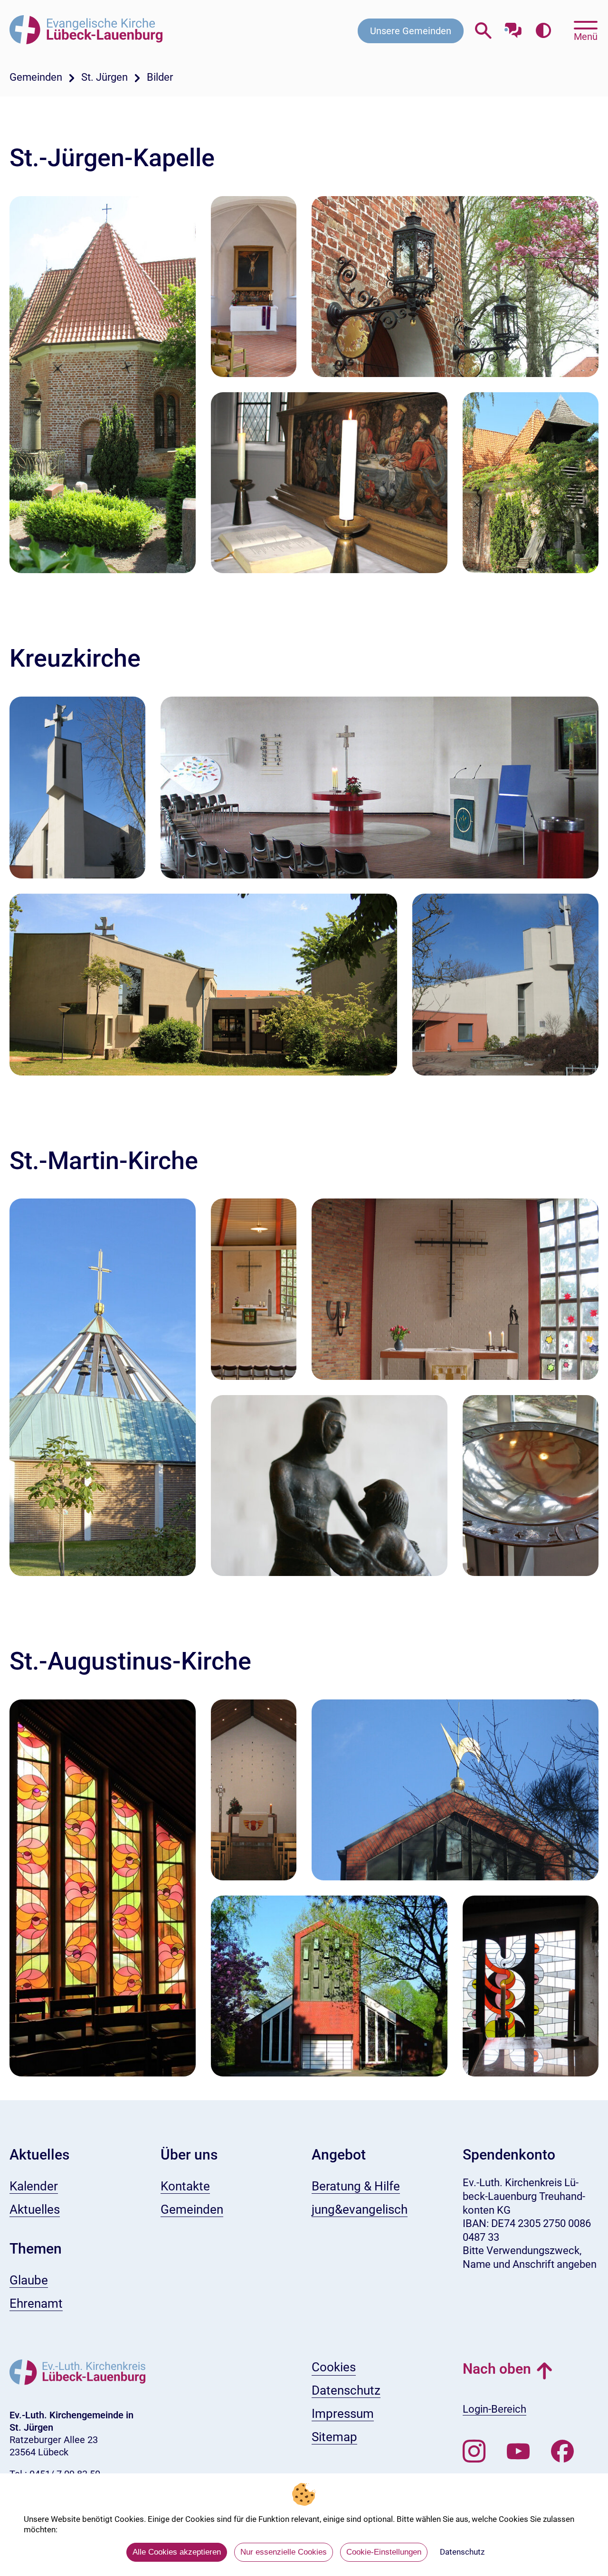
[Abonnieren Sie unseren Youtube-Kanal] (518, 2452)
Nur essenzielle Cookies (284, 2552)
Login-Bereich (494, 2409)
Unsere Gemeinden (411, 31)
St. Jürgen (104, 77)
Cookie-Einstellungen (384, 2552)
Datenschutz (462, 2552)
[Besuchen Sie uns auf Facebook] (562, 2452)
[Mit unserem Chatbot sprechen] (513, 27)
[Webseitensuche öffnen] (483, 31)
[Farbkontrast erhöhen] (543, 31)
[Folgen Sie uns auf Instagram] (474, 2452)
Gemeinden (36, 77)
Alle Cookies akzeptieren (177, 2552)
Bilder (160, 77)
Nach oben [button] (497, 2369)
